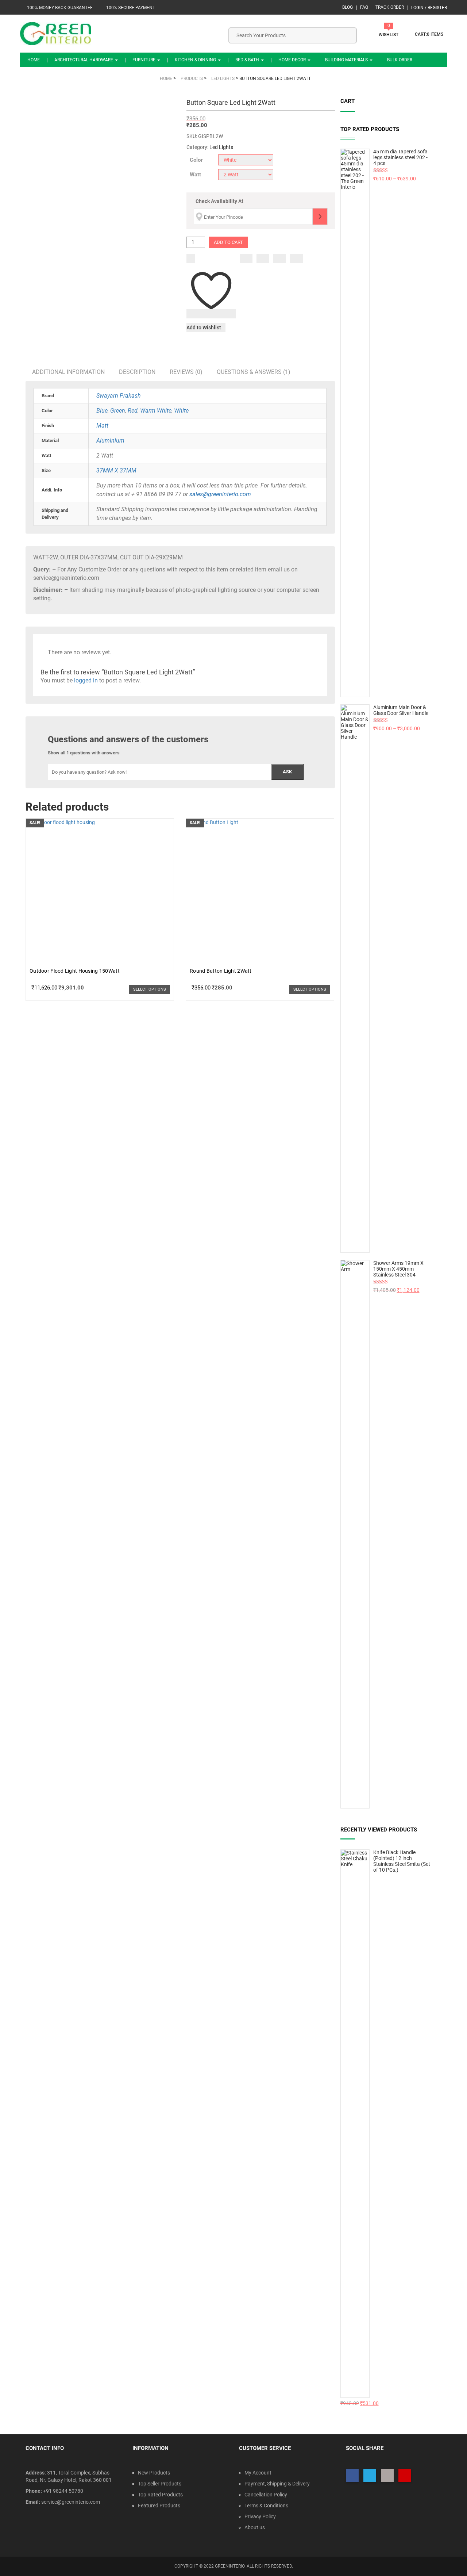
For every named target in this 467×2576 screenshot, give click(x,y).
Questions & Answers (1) (254, 372)
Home (34, 60)
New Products (154, 2473)
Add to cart (228, 242)
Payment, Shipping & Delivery (277, 2484)
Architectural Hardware (84, 60)
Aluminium (110, 441)
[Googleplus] (280, 259)
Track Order (390, 7)
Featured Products (159, 2506)
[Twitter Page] (370, 2475)
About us (255, 2527)
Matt (102, 426)
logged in (86, 680)
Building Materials (347, 60)
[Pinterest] (296, 259)
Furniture (144, 60)
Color (196, 160)
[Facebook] (246, 259)
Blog (348, 7)
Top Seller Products (160, 2484)
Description (137, 372)
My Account (258, 2473)
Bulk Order (400, 60)
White (181, 411)
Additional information (68, 372)
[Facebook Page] (352, 2475)
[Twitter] (263, 259)
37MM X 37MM (116, 470)
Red (133, 411)
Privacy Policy (260, 2516)
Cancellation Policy (266, 2495)
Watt (195, 175)
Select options (150, 989)
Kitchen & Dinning (196, 60)
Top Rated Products (160, 2495)
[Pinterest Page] (405, 2475)
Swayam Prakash (119, 396)
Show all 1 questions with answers (84, 753)
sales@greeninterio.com (220, 494)
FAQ (364, 7)
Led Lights (221, 147)
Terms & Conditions (266, 2506)
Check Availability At (219, 201)
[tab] (68, 372)
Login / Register (429, 8)
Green (118, 411)
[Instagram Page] (387, 2475)
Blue (102, 411)
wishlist (389, 35)
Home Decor (293, 60)
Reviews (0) (186, 372)
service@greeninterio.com (71, 2502)
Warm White (156, 411)
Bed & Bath (248, 60)
